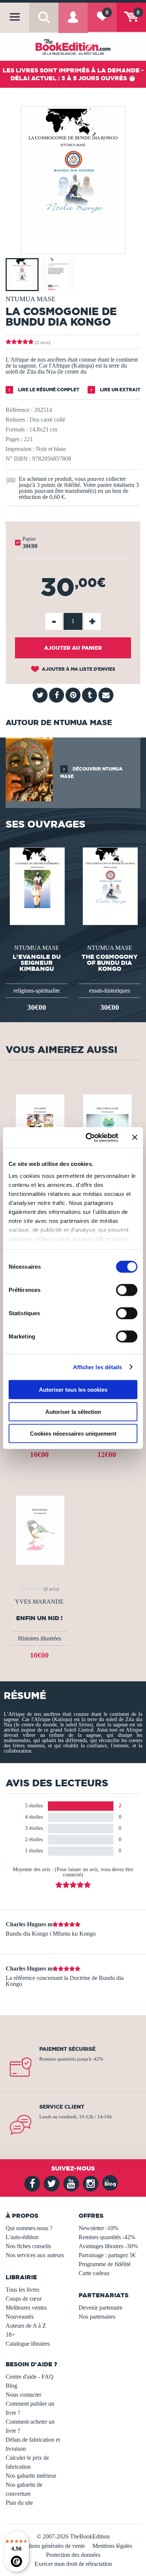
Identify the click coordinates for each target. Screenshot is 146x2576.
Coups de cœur (24, 2299)
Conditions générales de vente (50, 2546)
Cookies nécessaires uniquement (73, 1434)
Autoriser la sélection (73, 1411)
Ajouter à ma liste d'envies (78, 669)
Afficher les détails (98, 1367)
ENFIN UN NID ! (39, 1618)
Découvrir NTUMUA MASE (92, 773)
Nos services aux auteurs (35, 2255)
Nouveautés (20, 2317)
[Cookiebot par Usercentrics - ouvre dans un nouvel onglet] (89, 1137)
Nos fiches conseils (28, 2246)
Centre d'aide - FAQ (30, 2377)
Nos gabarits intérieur (31, 2476)
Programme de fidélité (105, 2264)
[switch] (127, 1290)
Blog (11, 2386)
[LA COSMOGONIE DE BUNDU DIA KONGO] (73, 249)
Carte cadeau (94, 2273)
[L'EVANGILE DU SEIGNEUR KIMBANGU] (36, 885)
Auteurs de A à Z (26, 2326)
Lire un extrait (120, 390)
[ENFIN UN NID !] (39, 1530)
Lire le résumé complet (48, 390)
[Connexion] (73, 23)
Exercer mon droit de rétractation (73, 2564)
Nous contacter (23, 2395)
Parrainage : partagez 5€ (107, 2255)
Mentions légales (112, 2546)
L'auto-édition (22, 2237)
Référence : (19, 410)
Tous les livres (22, 2290)
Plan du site (19, 2503)
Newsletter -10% (98, 2228)
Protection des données (73, 2555)
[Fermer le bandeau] (135, 1137)
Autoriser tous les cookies (73, 1390)
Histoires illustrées (39, 1638)
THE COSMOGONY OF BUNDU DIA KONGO (110, 963)
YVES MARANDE (39, 1602)
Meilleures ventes (26, 2308)
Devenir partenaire (101, 2308)
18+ (10, 2335)
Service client (62, 2107)
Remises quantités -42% (107, 2237)
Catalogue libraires (28, 2344)
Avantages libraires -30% (108, 2246)
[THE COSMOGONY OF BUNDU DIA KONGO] (109, 885)
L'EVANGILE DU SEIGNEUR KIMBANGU (37, 963)
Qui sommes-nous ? (29, 2228)
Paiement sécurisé (67, 2049)
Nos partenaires (97, 2317)
